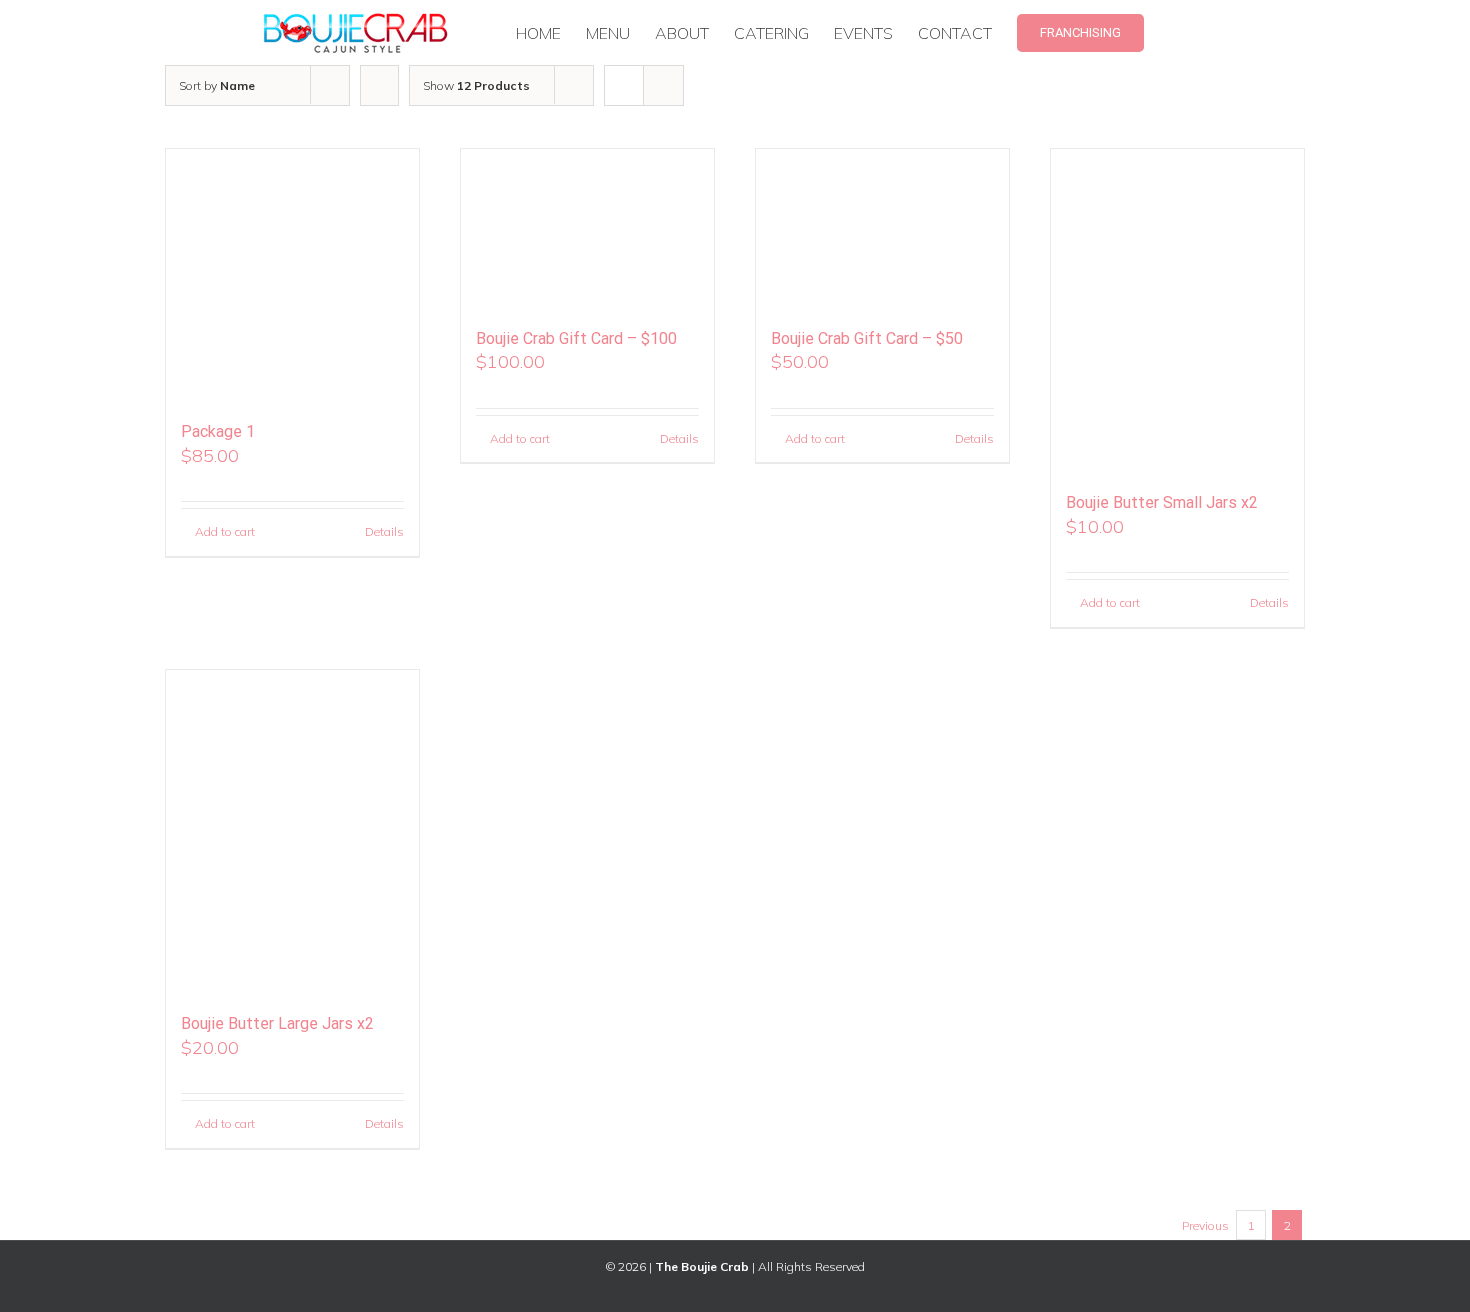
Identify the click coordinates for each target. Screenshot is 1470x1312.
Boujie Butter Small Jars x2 (1162, 502)
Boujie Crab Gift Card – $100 (576, 338)
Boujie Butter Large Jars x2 (277, 1023)
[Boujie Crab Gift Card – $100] (587, 229)
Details (384, 531)
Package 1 (218, 431)
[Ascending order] (379, 85)
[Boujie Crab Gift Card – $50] (882, 229)
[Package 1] (292, 275)
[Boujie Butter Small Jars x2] (1177, 311)
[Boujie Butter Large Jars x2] (292, 832)
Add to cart (225, 531)
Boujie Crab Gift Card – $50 (867, 338)
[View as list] (663, 85)
